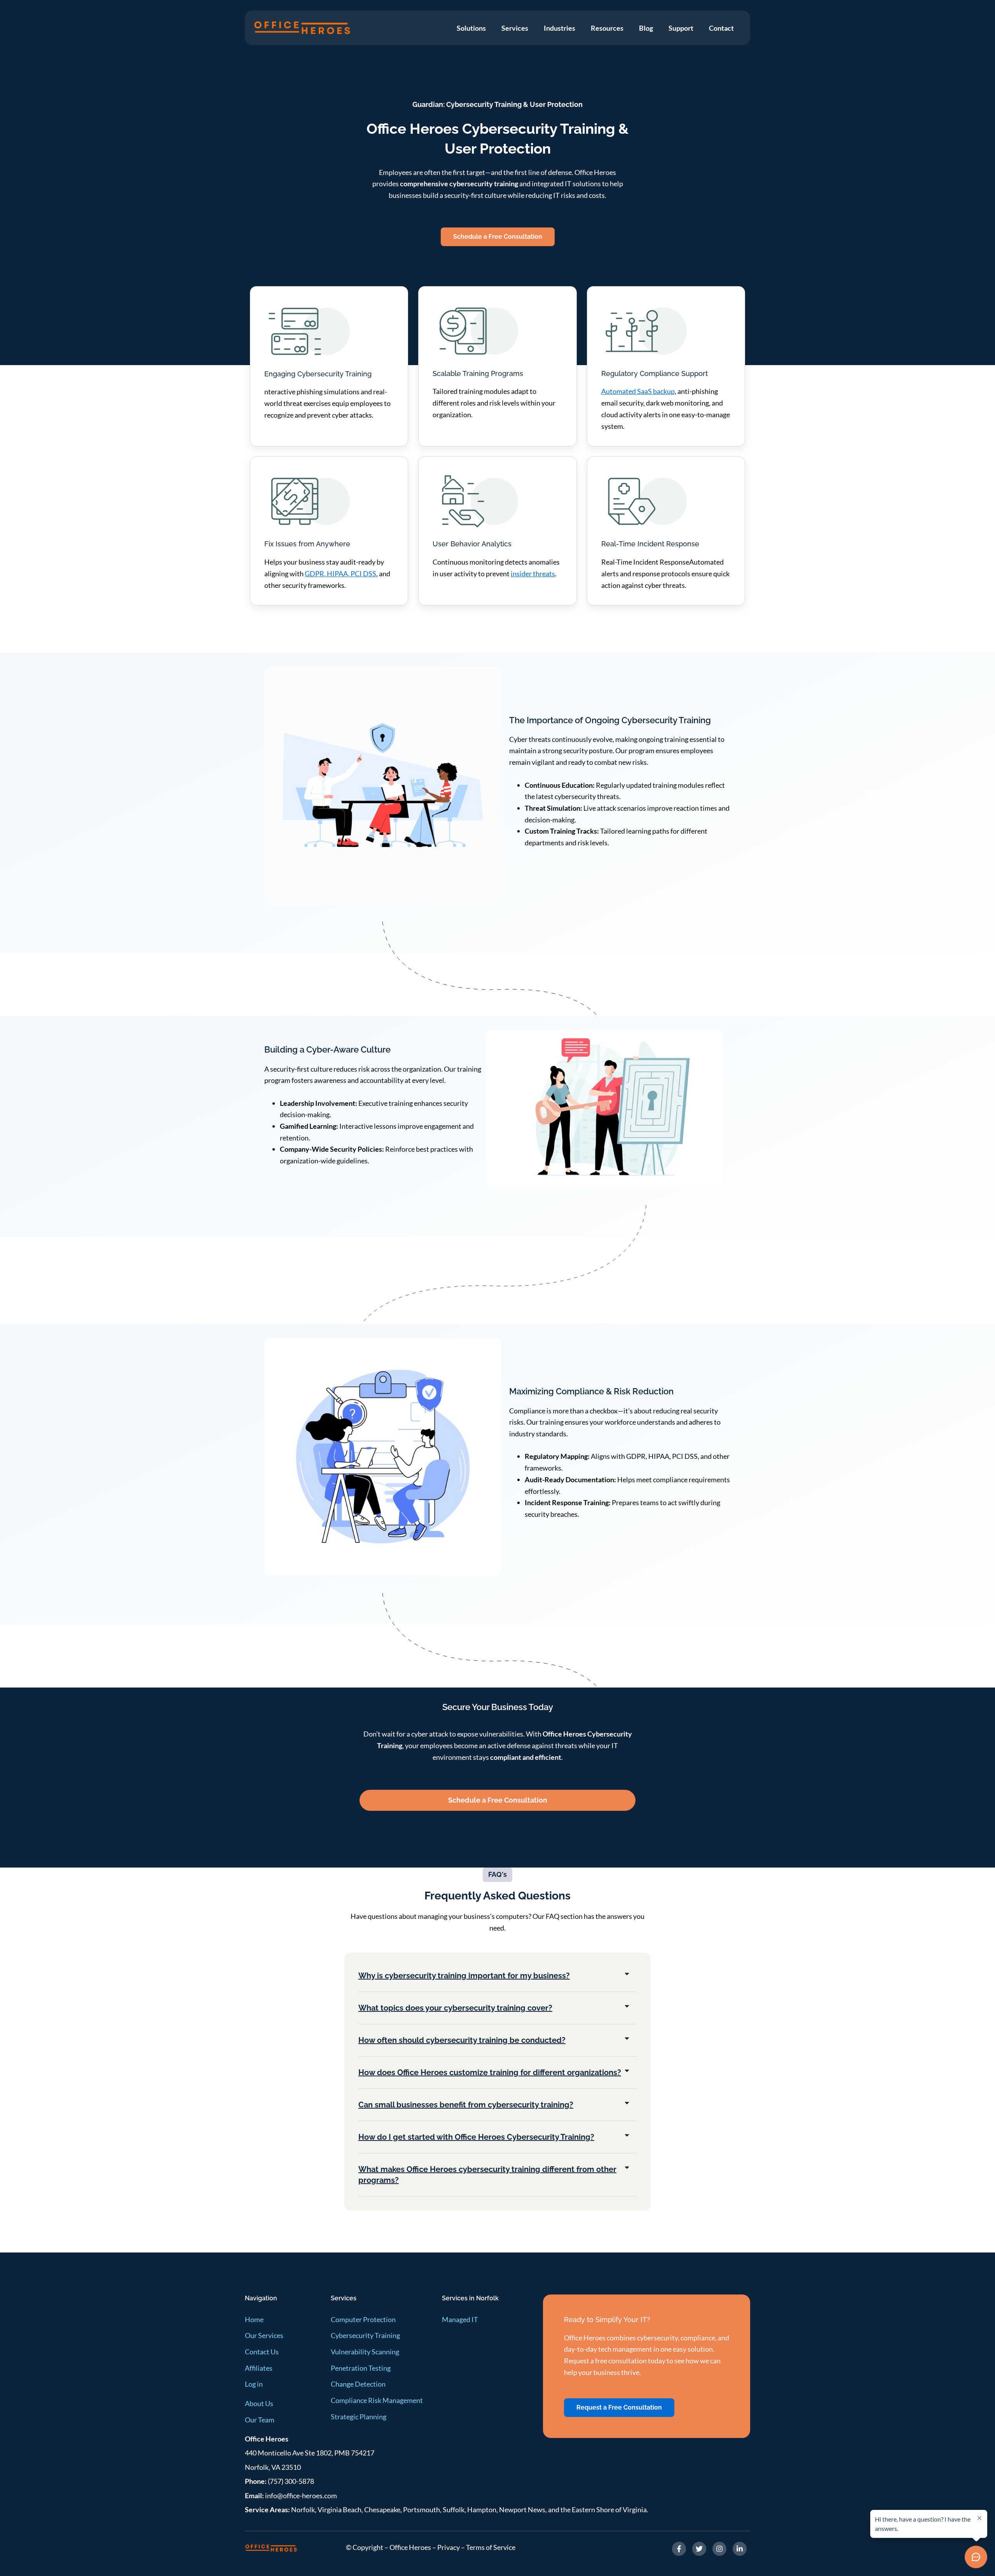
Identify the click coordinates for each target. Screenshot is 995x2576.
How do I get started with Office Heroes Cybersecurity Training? (476, 2137)
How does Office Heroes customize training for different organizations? (490, 2072)
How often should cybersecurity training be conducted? (462, 2040)
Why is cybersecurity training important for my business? (464, 1976)
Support (681, 28)
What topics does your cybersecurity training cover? (455, 2008)
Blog (646, 28)
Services (515, 28)
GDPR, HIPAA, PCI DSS (340, 574)
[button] (497, 1976)
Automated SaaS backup (638, 391)
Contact (721, 28)
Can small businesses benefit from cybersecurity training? (466, 2105)
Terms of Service (491, 2547)
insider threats (533, 574)
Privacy (449, 2547)
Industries (559, 28)
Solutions (471, 28)
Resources (607, 28)
